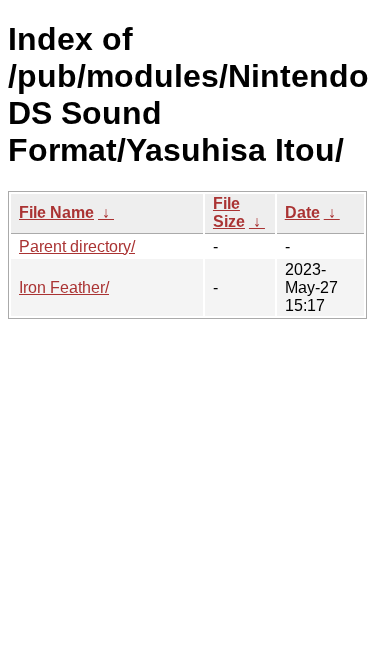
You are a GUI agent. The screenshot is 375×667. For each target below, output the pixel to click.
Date (302, 212)
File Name (56, 212)
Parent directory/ (77, 246)
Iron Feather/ (64, 287)
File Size (229, 212)
